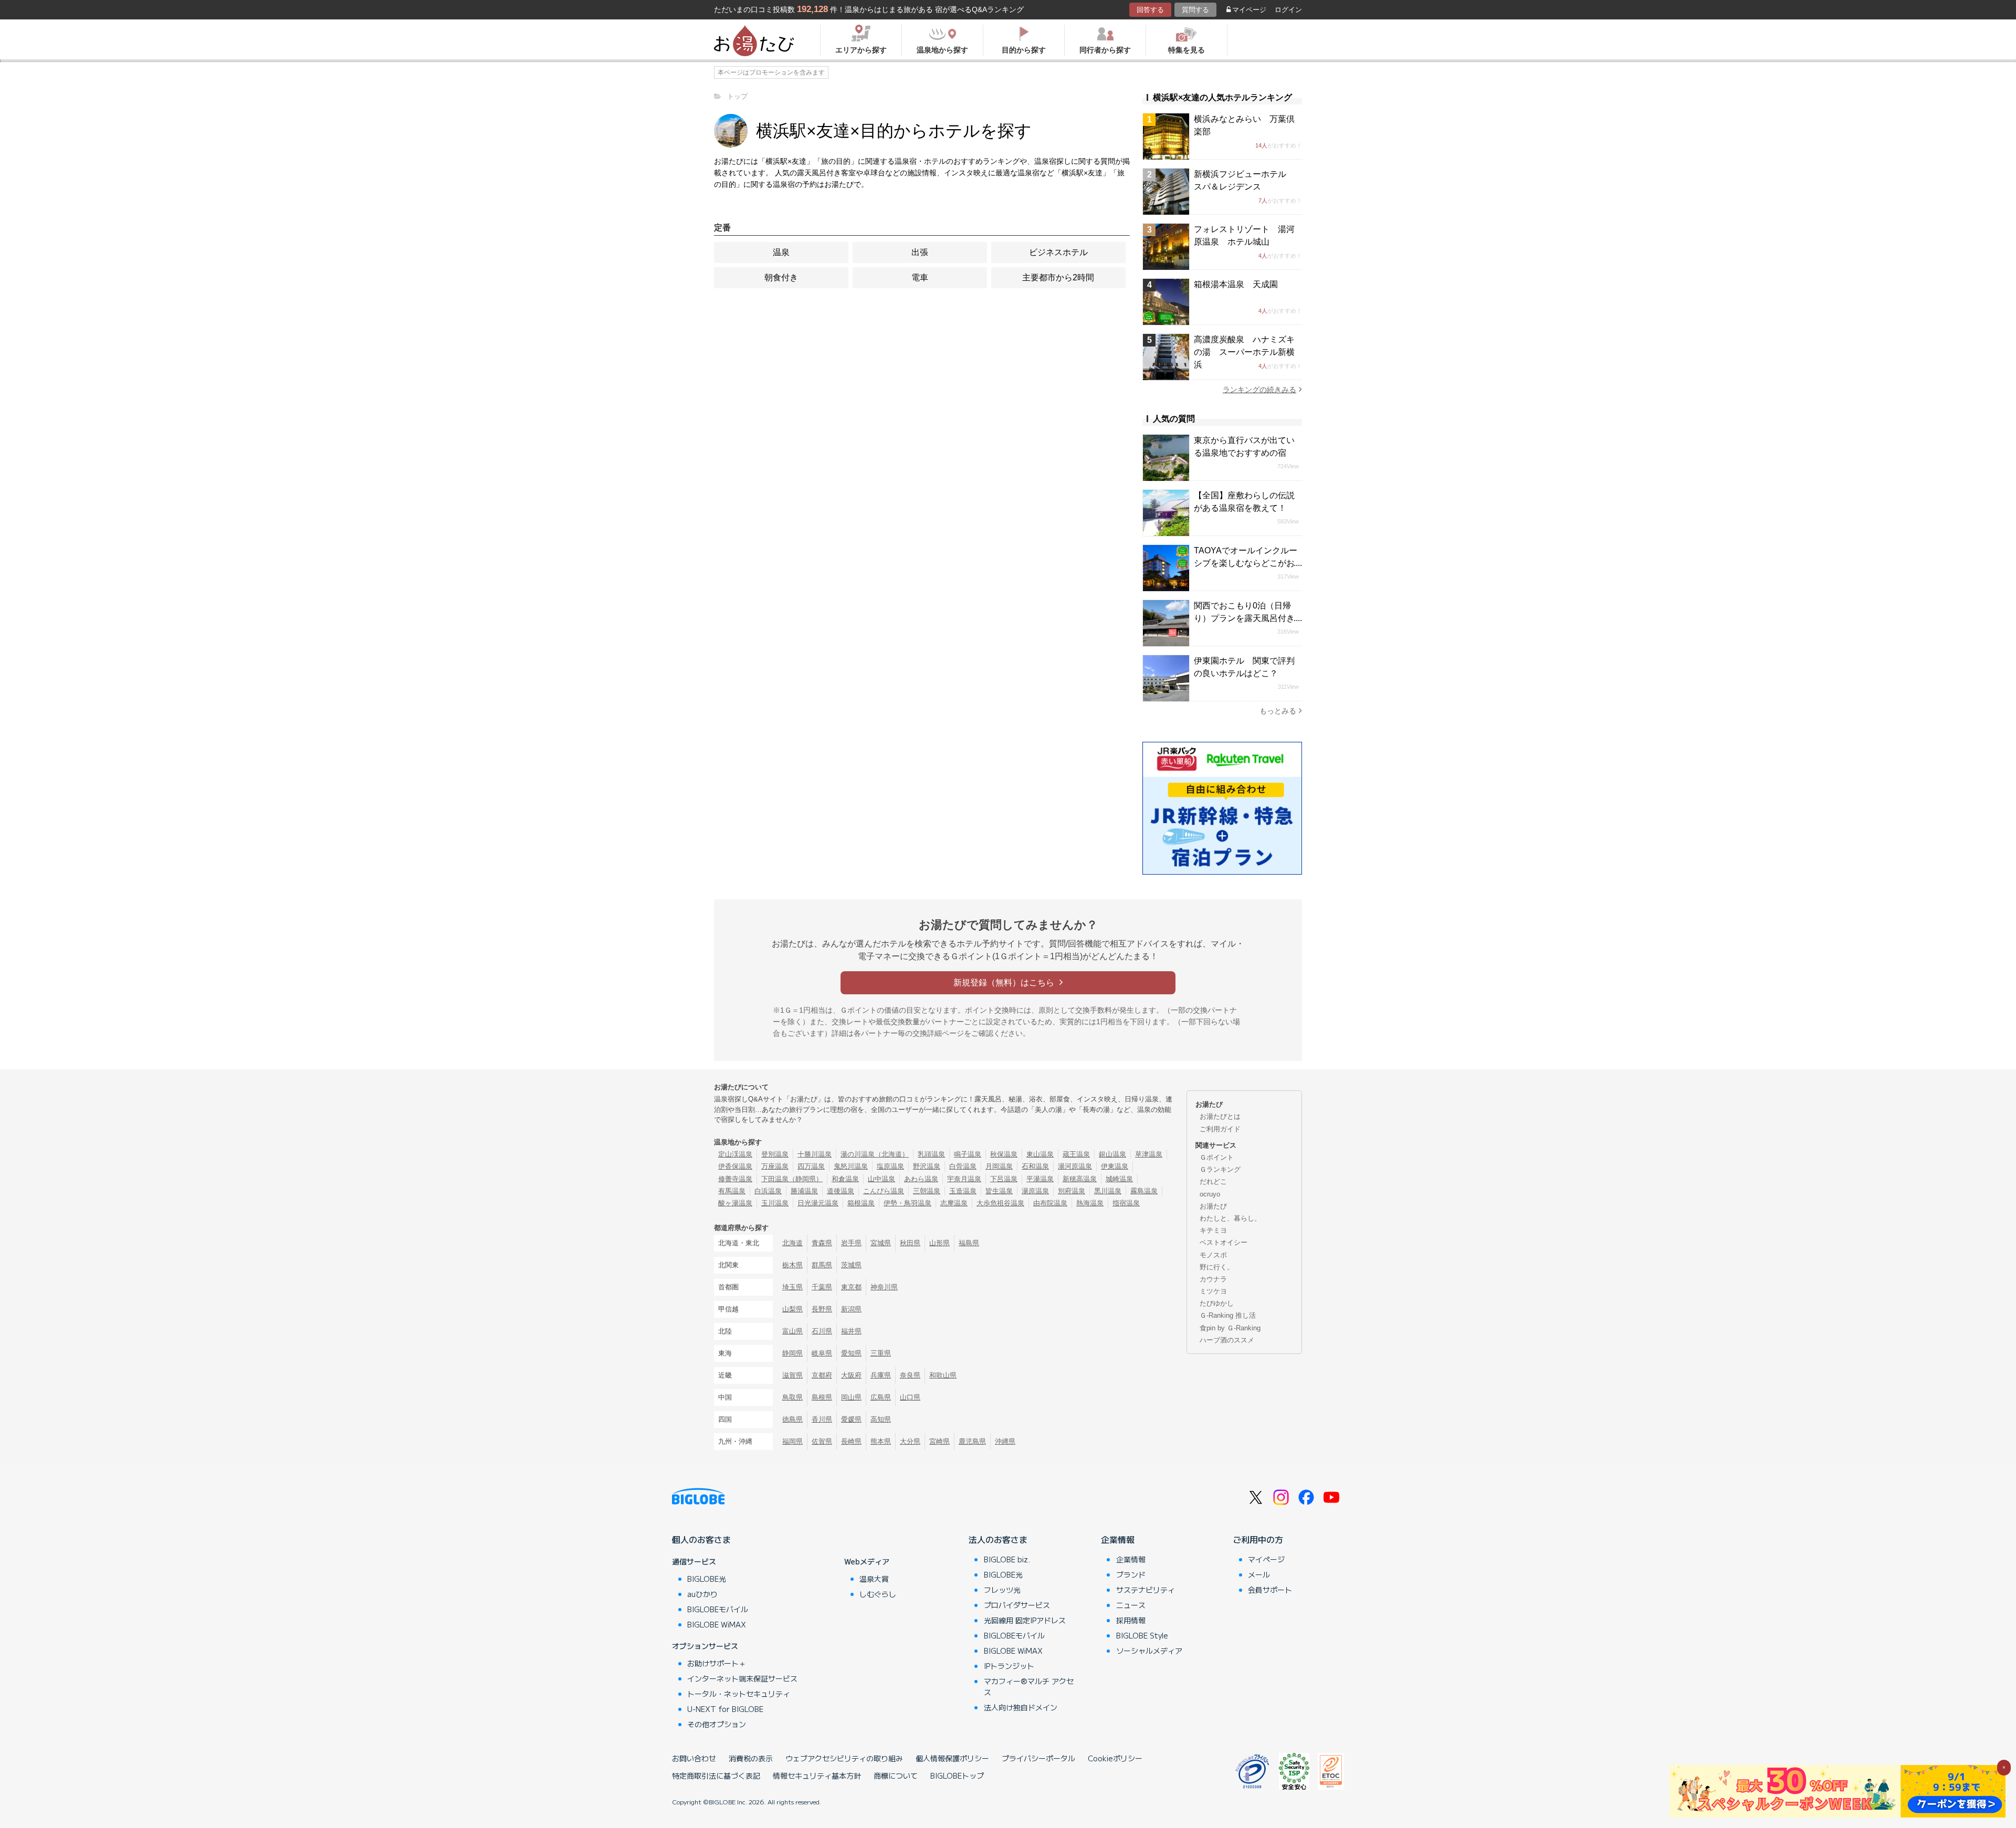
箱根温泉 (861, 1203)
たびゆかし (1217, 1303)
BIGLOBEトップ (957, 1776)
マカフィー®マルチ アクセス (1029, 1687)
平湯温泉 (1040, 1179)
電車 (920, 277)
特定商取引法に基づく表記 (716, 1776)
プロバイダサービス (1017, 1605)
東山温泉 (1040, 1154)
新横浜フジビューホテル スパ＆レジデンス (1244, 180)
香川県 (822, 1419)
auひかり (702, 1594)
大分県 (910, 1441)
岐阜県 (822, 1353)
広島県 (881, 1397)
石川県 (822, 1331)
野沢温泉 (927, 1166)
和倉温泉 (845, 1179)
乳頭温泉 (931, 1154)
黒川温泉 (1108, 1191)
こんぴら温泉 (884, 1191)
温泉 (781, 252)
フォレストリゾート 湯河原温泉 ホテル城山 (1244, 235)
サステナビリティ (1146, 1590)
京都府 (822, 1375)
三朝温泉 (927, 1191)
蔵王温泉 (1076, 1154)
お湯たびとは (1220, 1116)
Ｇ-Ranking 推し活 (1228, 1315)
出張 (920, 252)
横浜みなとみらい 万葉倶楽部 (1244, 125)
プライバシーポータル (1038, 1758)
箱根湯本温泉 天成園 (1236, 284)
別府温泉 (1072, 1191)
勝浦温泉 (804, 1191)
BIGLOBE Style (1142, 1635)
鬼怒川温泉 (851, 1166)
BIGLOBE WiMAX (717, 1624)
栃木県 (792, 1265)
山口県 (910, 1397)
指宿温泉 (1126, 1203)
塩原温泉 (890, 1166)
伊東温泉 (1115, 1166)
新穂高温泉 (1080, 1179)
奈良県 (910, 1375)
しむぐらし (878, 1594)
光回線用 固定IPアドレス (1025, 1620)
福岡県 (792, 1441)
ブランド (1131, 1574)
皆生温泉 (999, 1191)
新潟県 (851, 1309)
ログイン (1288, 10)
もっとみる (1278, 711)
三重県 (881, 1353)
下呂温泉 (1004, 1179)
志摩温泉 (954, 1203)
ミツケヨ (1213, 1291)
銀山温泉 (1112, 1154)
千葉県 (822, 1287)
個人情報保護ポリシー (952, 1758)
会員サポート (1270, 1590)
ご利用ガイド (1220, 1129)
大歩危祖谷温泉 (1000, 1203)
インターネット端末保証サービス (742, 1678)
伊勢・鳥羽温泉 (907, 1203)
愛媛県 (851, 1419)
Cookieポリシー (1115, 1758)
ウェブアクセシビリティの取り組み (844, 1758)
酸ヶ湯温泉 (735, 1203)
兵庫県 (881, 1375)
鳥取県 (792, 1397)
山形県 (939, 1243)
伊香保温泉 (735, 1166)
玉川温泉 (775, 1203)
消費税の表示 (751, 1758)
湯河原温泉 (1075, 1166)
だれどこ (1213, 1181)
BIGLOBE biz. (1007, 1559)
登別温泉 (775, 1154)
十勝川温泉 (815, 1154)
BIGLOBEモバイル (718, 1609)
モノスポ (1213, 1255)
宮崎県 (939, 1441)
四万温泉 (811, 1166)
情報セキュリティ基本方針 (817, 1776)
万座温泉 (775, 1166)
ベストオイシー (1224, 1242)
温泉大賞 (874, 1579)
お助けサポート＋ (717, 1663)
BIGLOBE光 (707, 1579)
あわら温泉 (921, 1179)
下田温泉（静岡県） (792, 1179)
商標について (896, 1776)
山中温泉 (881, 1179)
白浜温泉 (768, 1191)
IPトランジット (1009, 1666)
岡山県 (851, 1397)
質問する (1195, 10)
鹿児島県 (972, 1441)
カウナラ (1213, 1279)
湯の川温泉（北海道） (875, 1154)
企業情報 (1118, 1539)
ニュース (1131, 1605)
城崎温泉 (1119, 1179)
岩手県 (851, 1243)
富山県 (792, 1331)
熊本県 (881, 1441)
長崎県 (851, 1441)
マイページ (1249, 10)
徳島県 (792, 1419)
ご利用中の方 (1258, 1539)
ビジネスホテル (1058, 252)
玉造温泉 (963, 1191)
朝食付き (781, 277)
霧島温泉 (1144, 1191)
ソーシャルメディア (1149, 1651)
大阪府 (851, 1375)
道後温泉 (841, 1191)
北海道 (792, 1243)
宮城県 (881, 1243)
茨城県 (851, 1265)
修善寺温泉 (735, 1179)
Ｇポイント (1217, 1157)
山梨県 (792, 1309)
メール (1259, 1574)
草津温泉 (1149, 1154)
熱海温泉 (1090, 1203)
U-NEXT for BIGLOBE (725, 1709)
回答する (1150, 10)
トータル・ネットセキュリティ (739, 1694)
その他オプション (717, 1724)
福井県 (851, 1331)
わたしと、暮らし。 (1230, 1218)
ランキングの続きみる (1259, 390)
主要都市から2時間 (1058, 277)
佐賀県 (822, 1441)
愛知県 (851, 1353)
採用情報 (1131, 1620)
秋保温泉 (1004, 1154)
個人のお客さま (701, 1539)
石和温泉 (1035, 1166)
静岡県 (792, 1353)
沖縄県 (1005, 1441)
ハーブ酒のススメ (1227, 1340)
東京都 (851, 1287)
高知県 (881, 1419)
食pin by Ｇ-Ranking (1230, 1328)
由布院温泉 (1050, 1203)
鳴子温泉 (968, 1154)
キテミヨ (1213, 1230)
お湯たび (1213, 1206)
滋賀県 (792, 1375)
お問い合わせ (694, 1758)
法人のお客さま (998, 1539)
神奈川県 (884, 1287)
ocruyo (1210, 1194)
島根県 (822, 1397)
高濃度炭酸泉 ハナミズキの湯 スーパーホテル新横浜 (1244, 352)
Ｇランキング (1220, 1169)
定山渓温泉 (735, 1154)
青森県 (822, 1243)
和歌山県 (943, 1375)
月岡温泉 (999, 1166)
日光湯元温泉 (818, 1203)
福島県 (969, 1243)
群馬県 (822, 1265)
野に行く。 (1217, 1267)
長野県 (822, 1309)
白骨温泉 (963, 1166)
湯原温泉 (1035, 1191)
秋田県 (910, 1243)
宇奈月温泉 (964, 1179)
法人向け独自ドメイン (1021, 1707)
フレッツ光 (1002, 1590)
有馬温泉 (732, 1191)
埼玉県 (792, 1287)
